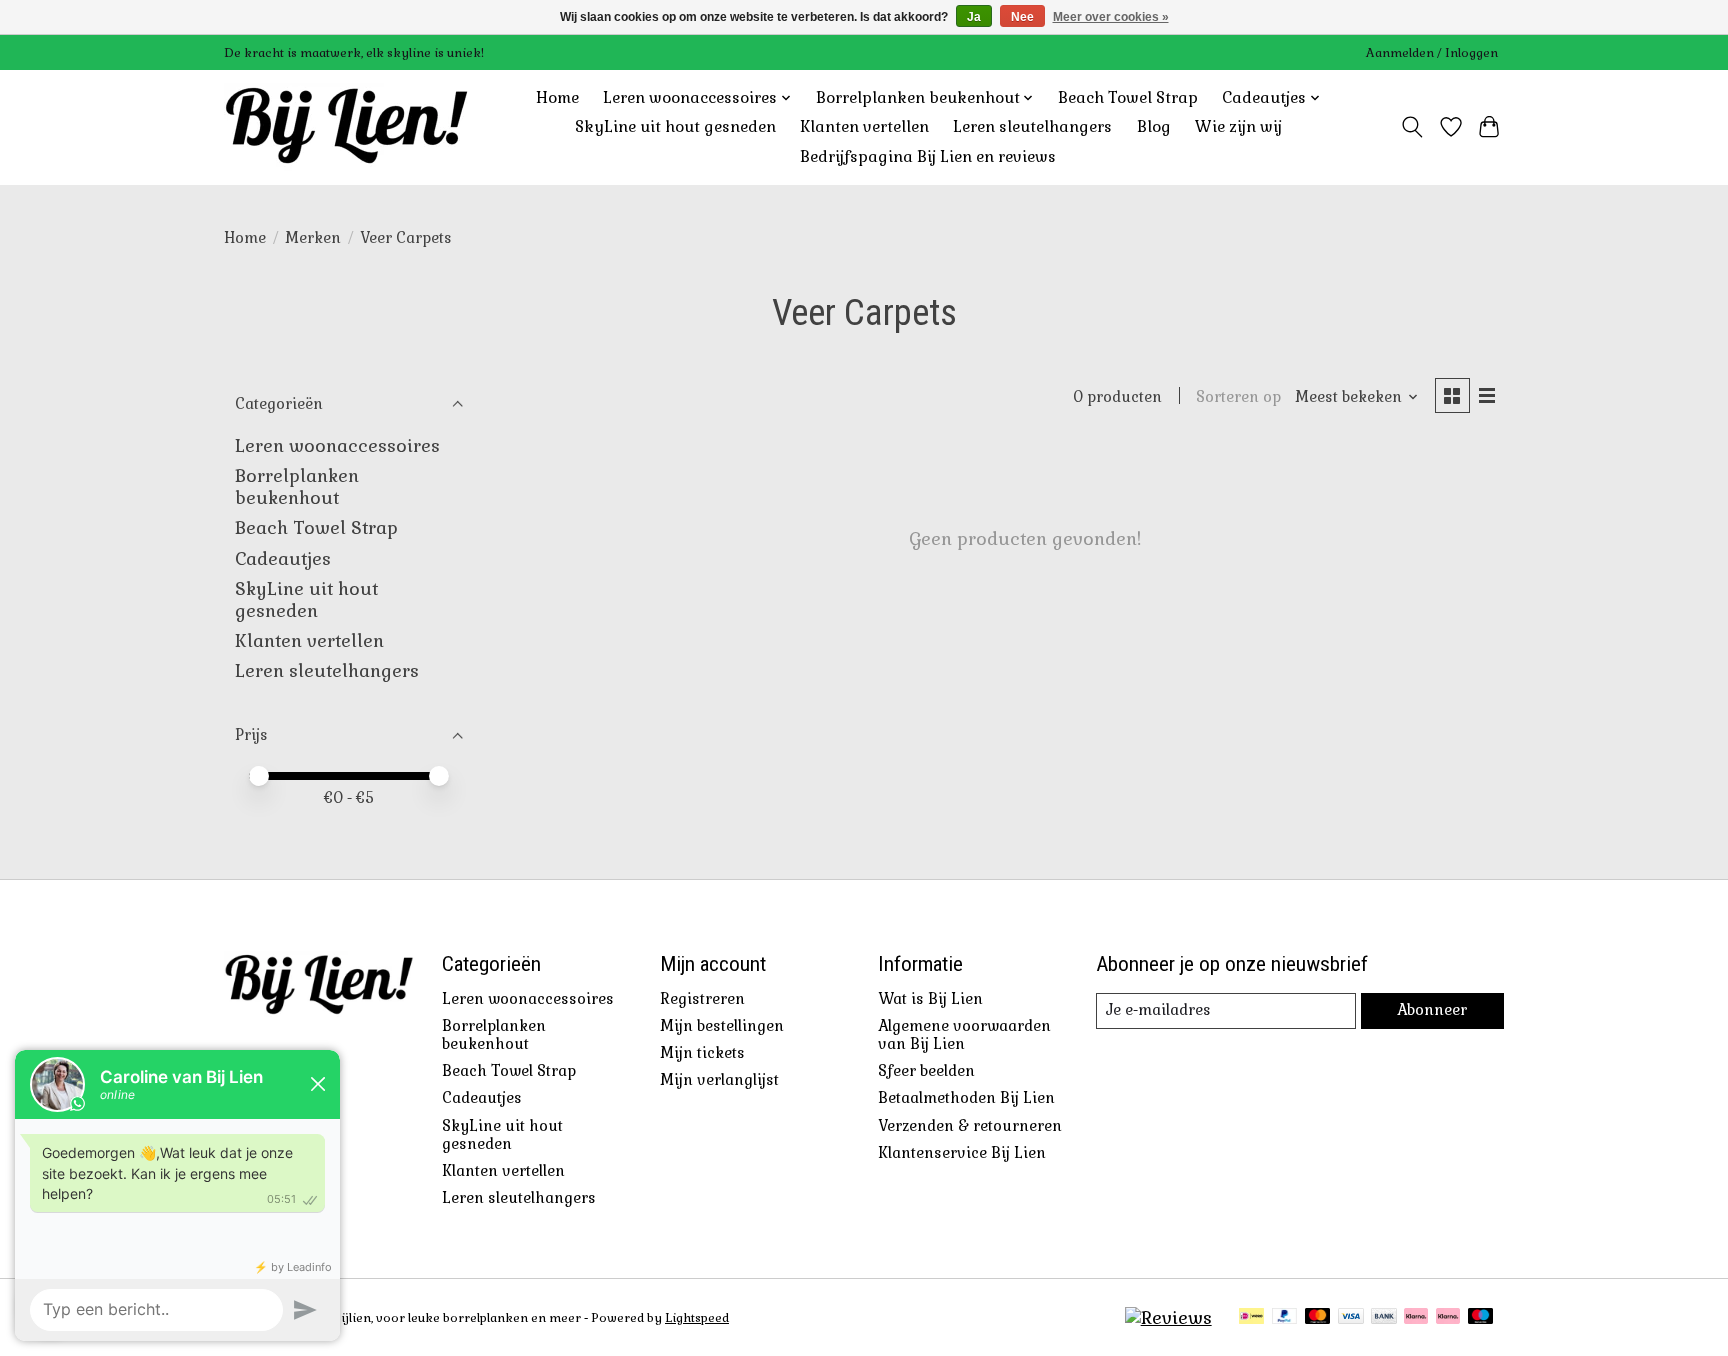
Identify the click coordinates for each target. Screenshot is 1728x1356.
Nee (1022, 17)
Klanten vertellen (864, 127)
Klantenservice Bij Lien (962, 1153)
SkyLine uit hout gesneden (675, 127)
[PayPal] (1285, 1318)
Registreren (702, 999)
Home (557, 98)
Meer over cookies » (1111, 17)
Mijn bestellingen (722, 1026)
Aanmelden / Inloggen (1432, 53)
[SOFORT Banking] (1416, 1318)
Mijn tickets (702, 1053)
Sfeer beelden (926, 1071)
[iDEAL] (1251, 1318)
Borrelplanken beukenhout (297, 487)
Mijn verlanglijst (719, 1080)
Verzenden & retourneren (970, 1126)
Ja (974, 17)
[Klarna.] (1448, 1318)
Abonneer (1432, 1010)
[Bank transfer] (1384, 1318)
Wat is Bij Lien (930, 999)
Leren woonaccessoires (337, 446)
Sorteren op (1238, 397)
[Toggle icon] (1412, 127)
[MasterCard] (1318, 1318)
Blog (1154, 127)
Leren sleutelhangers (1032, 127)
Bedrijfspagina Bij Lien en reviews (928, 157)
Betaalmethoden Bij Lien (966, 1098)
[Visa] (1351, 1318)
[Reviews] (1168, 1318)
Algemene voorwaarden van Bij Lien (964, 1035)
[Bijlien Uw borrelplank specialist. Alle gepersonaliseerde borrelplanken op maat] (346, 127)
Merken (313, 238)
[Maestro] (1481, 1318)
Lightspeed (697, 1318)
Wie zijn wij (1238, 127)
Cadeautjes (283, 559)
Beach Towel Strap (1128, 98)
